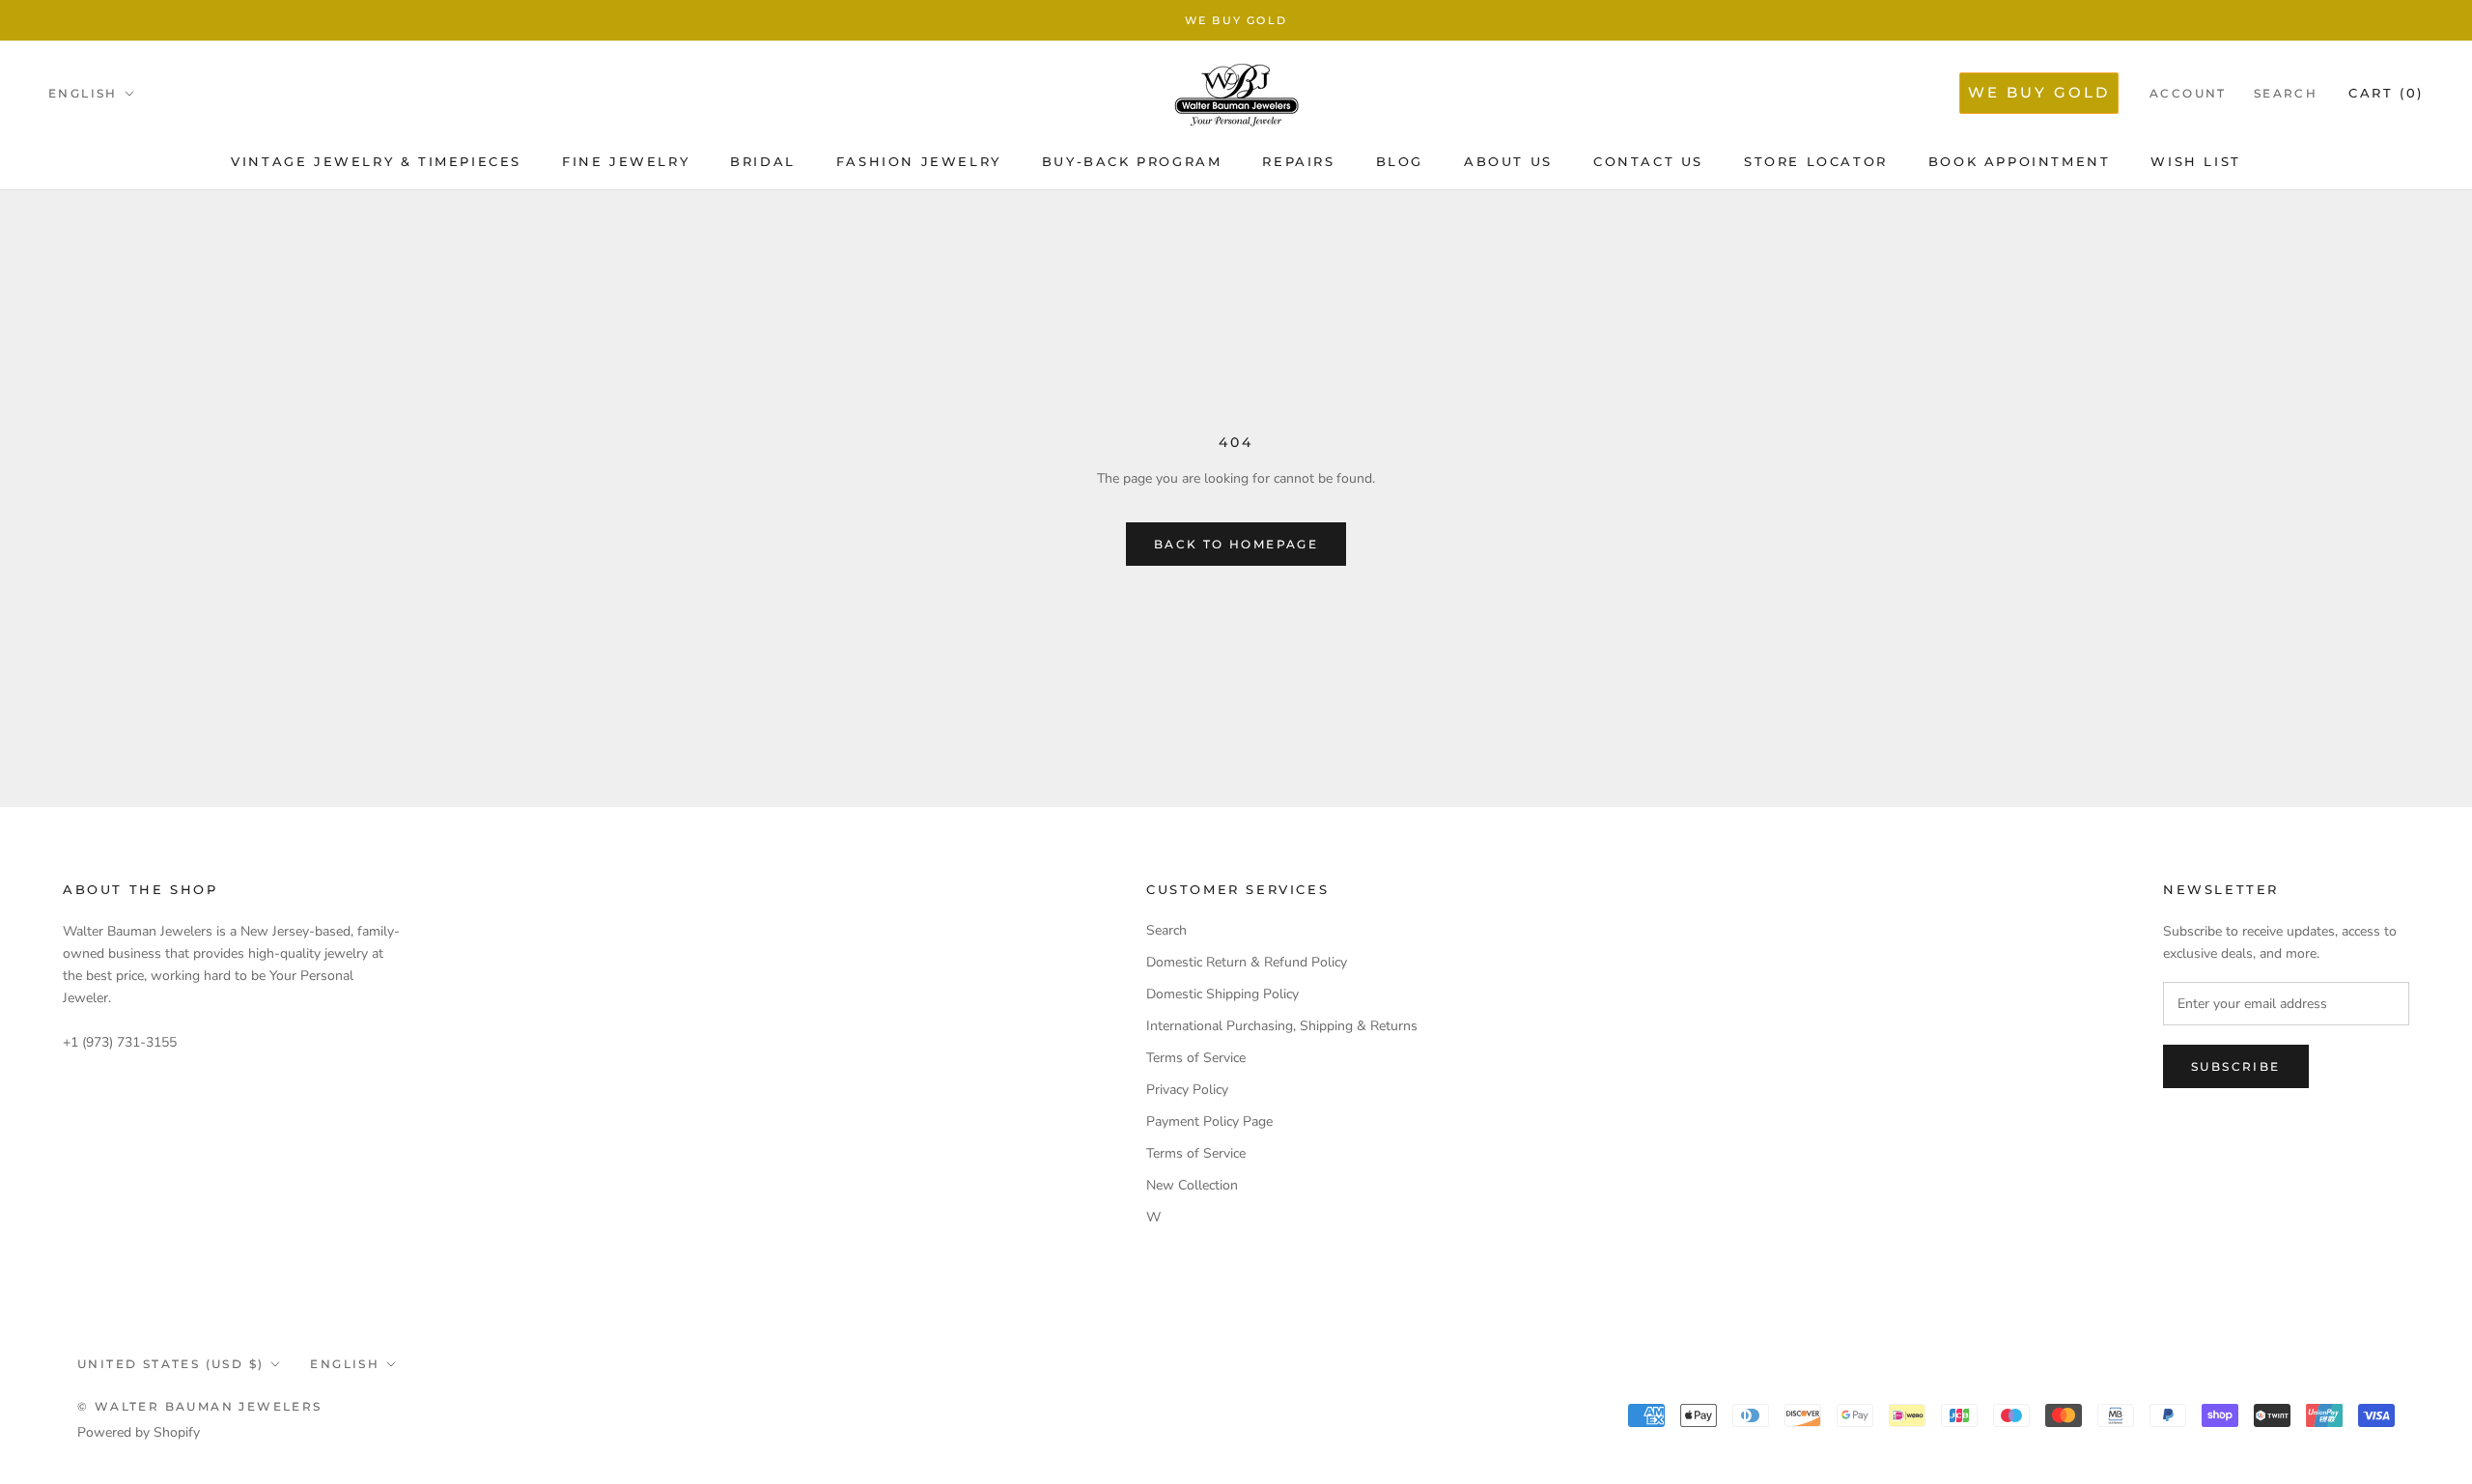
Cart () (2386, 93)
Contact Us (1648, 161)
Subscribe (2236, 1066)
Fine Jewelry (626, 161)
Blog (1400, 161)
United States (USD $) (170, 1364)
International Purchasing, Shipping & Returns (1282, 1026)
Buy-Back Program (1132, 161)
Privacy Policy (1187, 1090)
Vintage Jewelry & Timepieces (376, 161)
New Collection (1192, 1185)
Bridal (763, 161)
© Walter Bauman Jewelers (200, 1406)
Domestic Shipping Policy (1222, 994)
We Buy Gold (1236, 20)
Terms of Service (1196, 1058)
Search (2286, 93)
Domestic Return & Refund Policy (1247, 962)
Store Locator (1816, 161)
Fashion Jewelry (919, 161)
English (83, 93)
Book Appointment (2020, 161)
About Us (1508, 161)
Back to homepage (1236, 544)
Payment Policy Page (1209, 1121)
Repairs (1298, 161)
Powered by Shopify (139, 1432)
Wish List (2195, 161)
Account (2188, 93)
